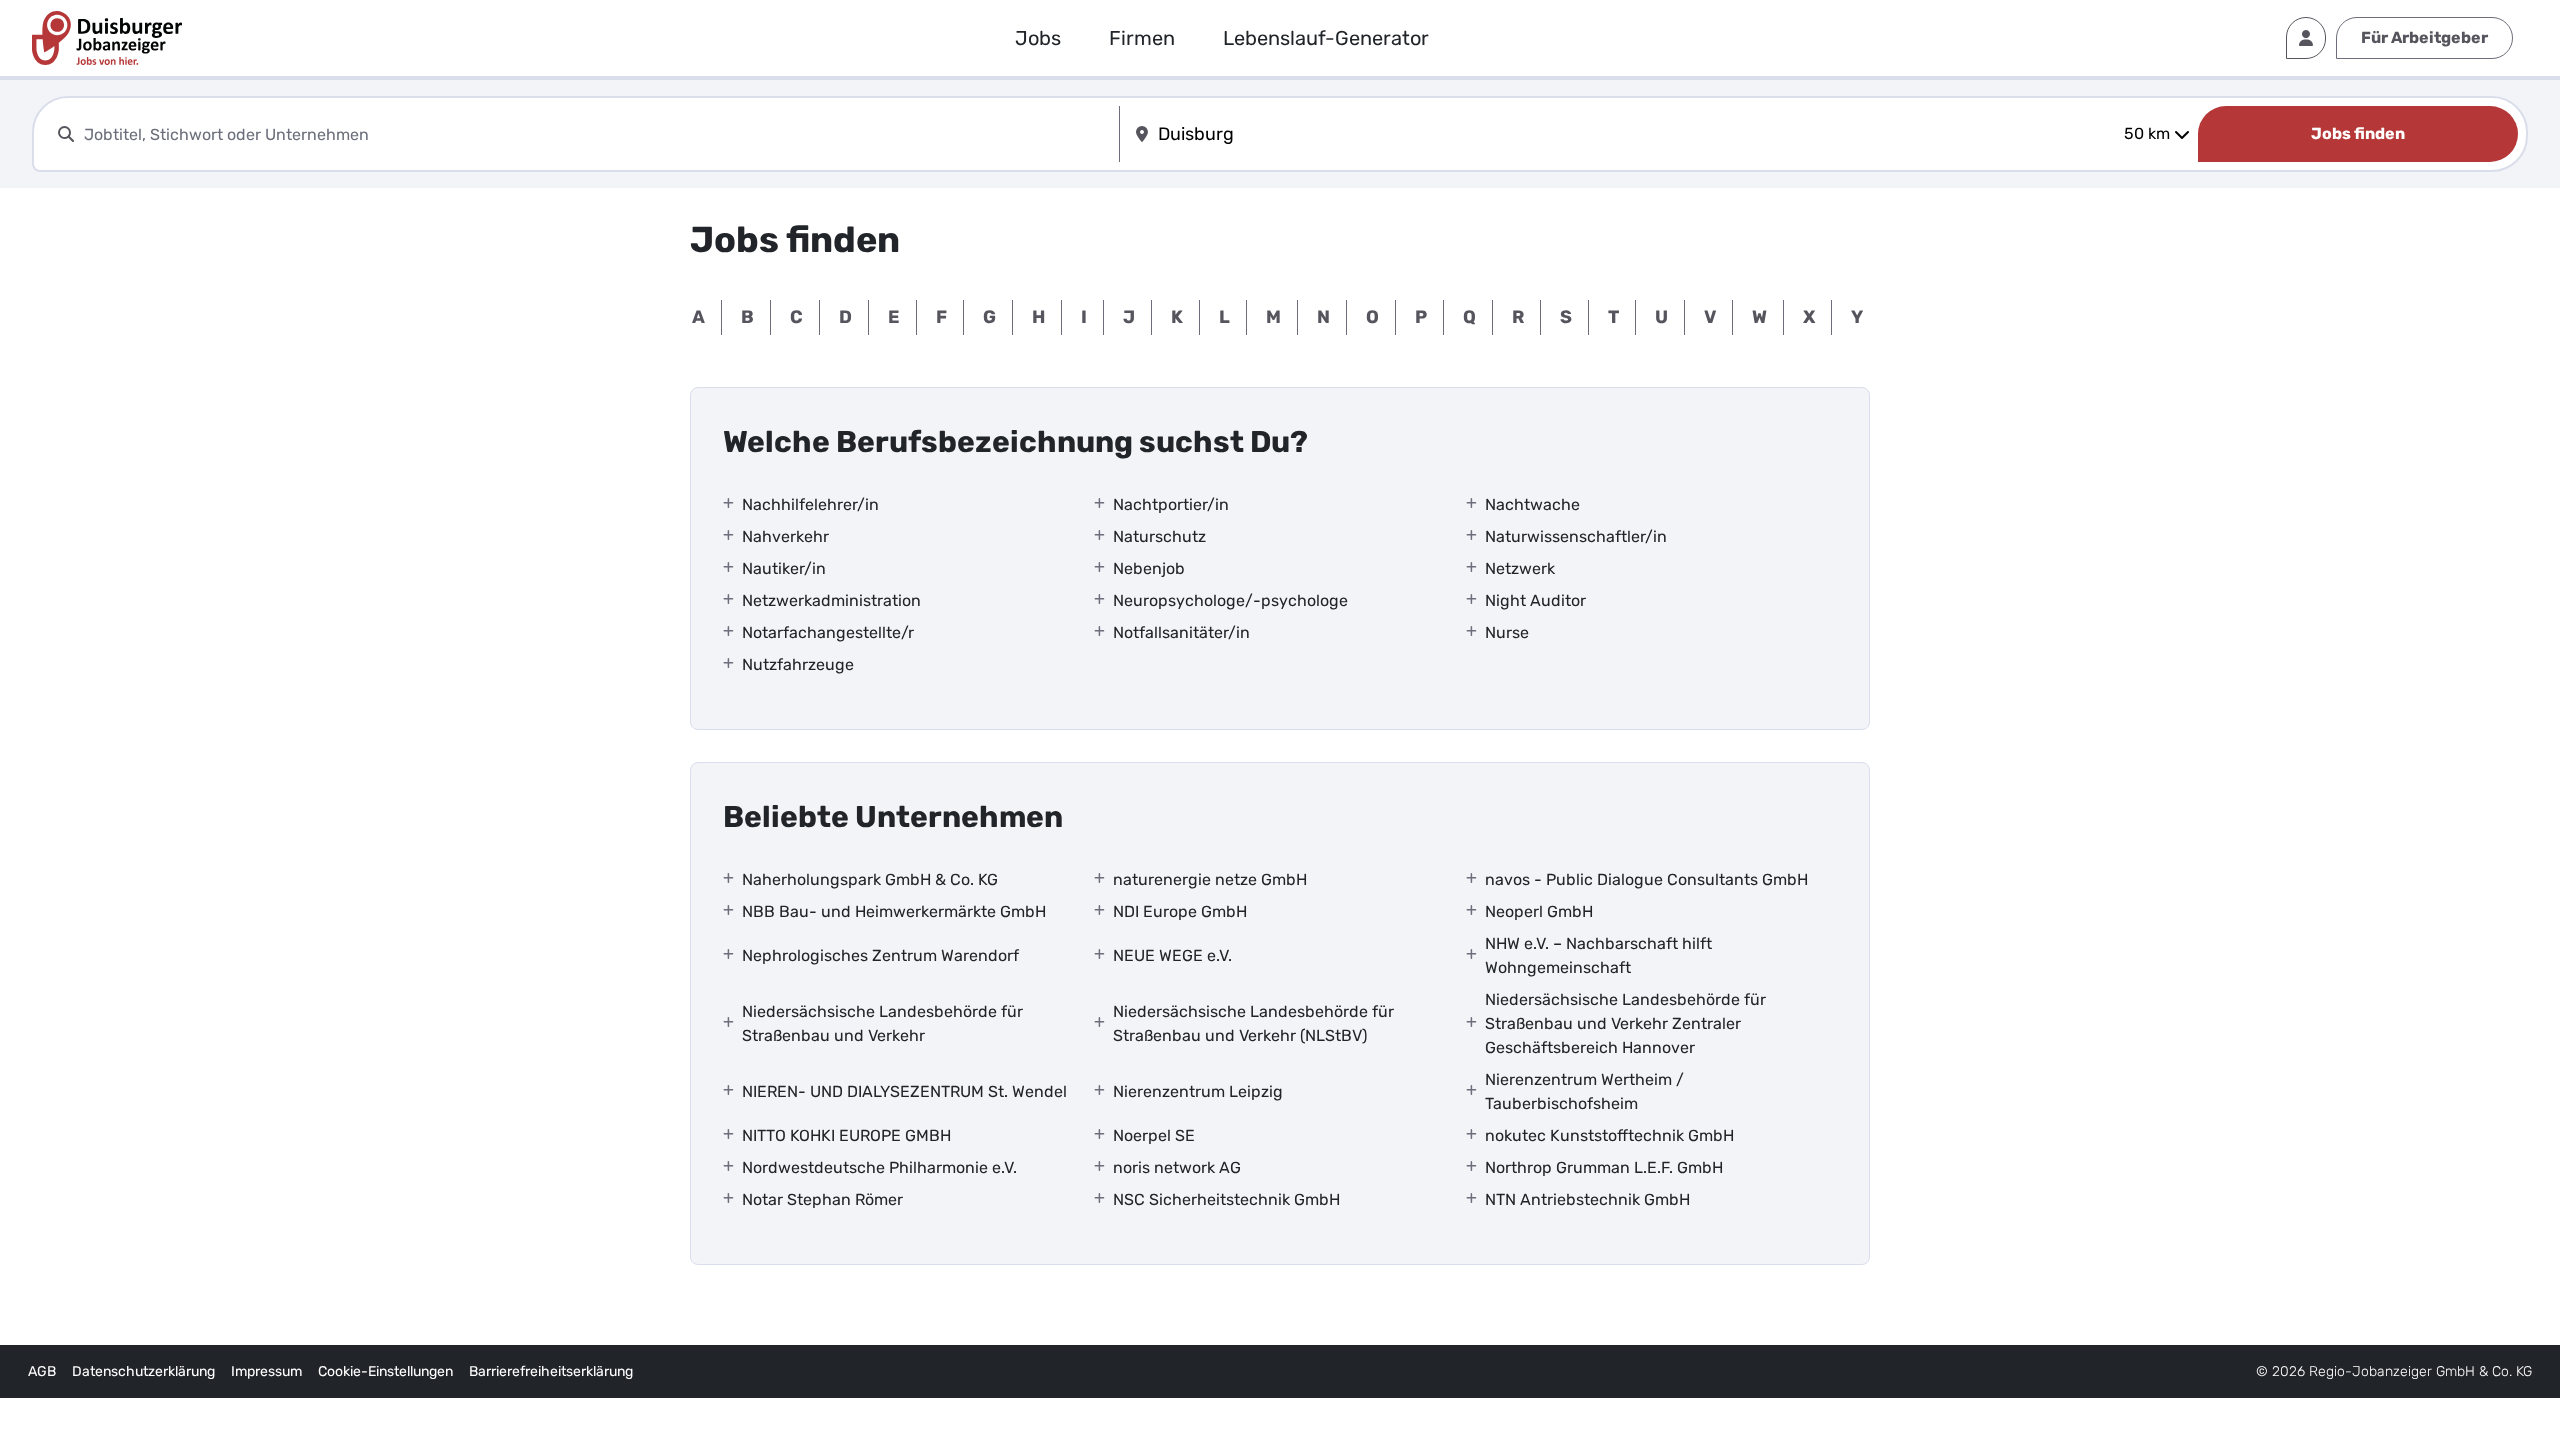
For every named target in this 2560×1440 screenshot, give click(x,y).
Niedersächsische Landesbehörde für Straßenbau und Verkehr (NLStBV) (1253, 1023)
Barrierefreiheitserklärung (551, 1371)
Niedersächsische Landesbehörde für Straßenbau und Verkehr (882, 1023)
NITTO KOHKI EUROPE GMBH (846, 1135)
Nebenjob (1149, 568)
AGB (42, 1371)
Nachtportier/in (1171, 504)
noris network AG (1177, 1167)
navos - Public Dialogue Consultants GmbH (1646, 879)
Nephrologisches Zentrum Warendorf (880, 955)
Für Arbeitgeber (2424, 37)
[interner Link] (107, 38)
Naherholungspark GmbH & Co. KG (870, 879)
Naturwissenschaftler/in (1576, 536)
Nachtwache (1532, 504)
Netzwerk (1520, 568)
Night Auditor (1535, 600)
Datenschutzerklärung (143, 1371)
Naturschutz (1159, 536)
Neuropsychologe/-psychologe (1230, 600)
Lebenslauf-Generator (1326, 38)
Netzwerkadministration (831, 600)
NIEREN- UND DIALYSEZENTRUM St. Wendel (904, 1091)
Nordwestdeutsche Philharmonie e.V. (879, 1167)
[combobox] (597, 134)
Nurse (1507, 632)
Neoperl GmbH (1539, 911)
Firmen (1142, 38)
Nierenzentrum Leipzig (1198, 1091)
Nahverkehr (785, 536)
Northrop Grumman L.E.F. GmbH (1604, 1167)
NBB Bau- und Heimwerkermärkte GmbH (894, 911)
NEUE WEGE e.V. (1172, 955)
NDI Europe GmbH (1180, 911)
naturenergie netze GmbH (1210, 879)
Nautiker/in (784, 568)
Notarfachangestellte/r (828, 632)
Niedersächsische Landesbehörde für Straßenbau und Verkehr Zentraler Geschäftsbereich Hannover (1625, 1023)
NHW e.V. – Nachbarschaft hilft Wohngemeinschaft (1598, 955)
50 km (2147, 133)
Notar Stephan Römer (822, 1199)
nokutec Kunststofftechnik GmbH (1609, 1135)
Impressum (266, 1371)
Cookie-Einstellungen (385, 1371)
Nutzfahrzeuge (798, 664)
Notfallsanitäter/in (1181, 632)
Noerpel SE (1154, 1135)
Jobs (1038, 38)
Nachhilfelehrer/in (810, 504)
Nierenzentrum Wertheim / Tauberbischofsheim (1584, 1091)
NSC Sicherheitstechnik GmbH (1226, 1199)
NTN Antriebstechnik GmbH (1587, 1199)
